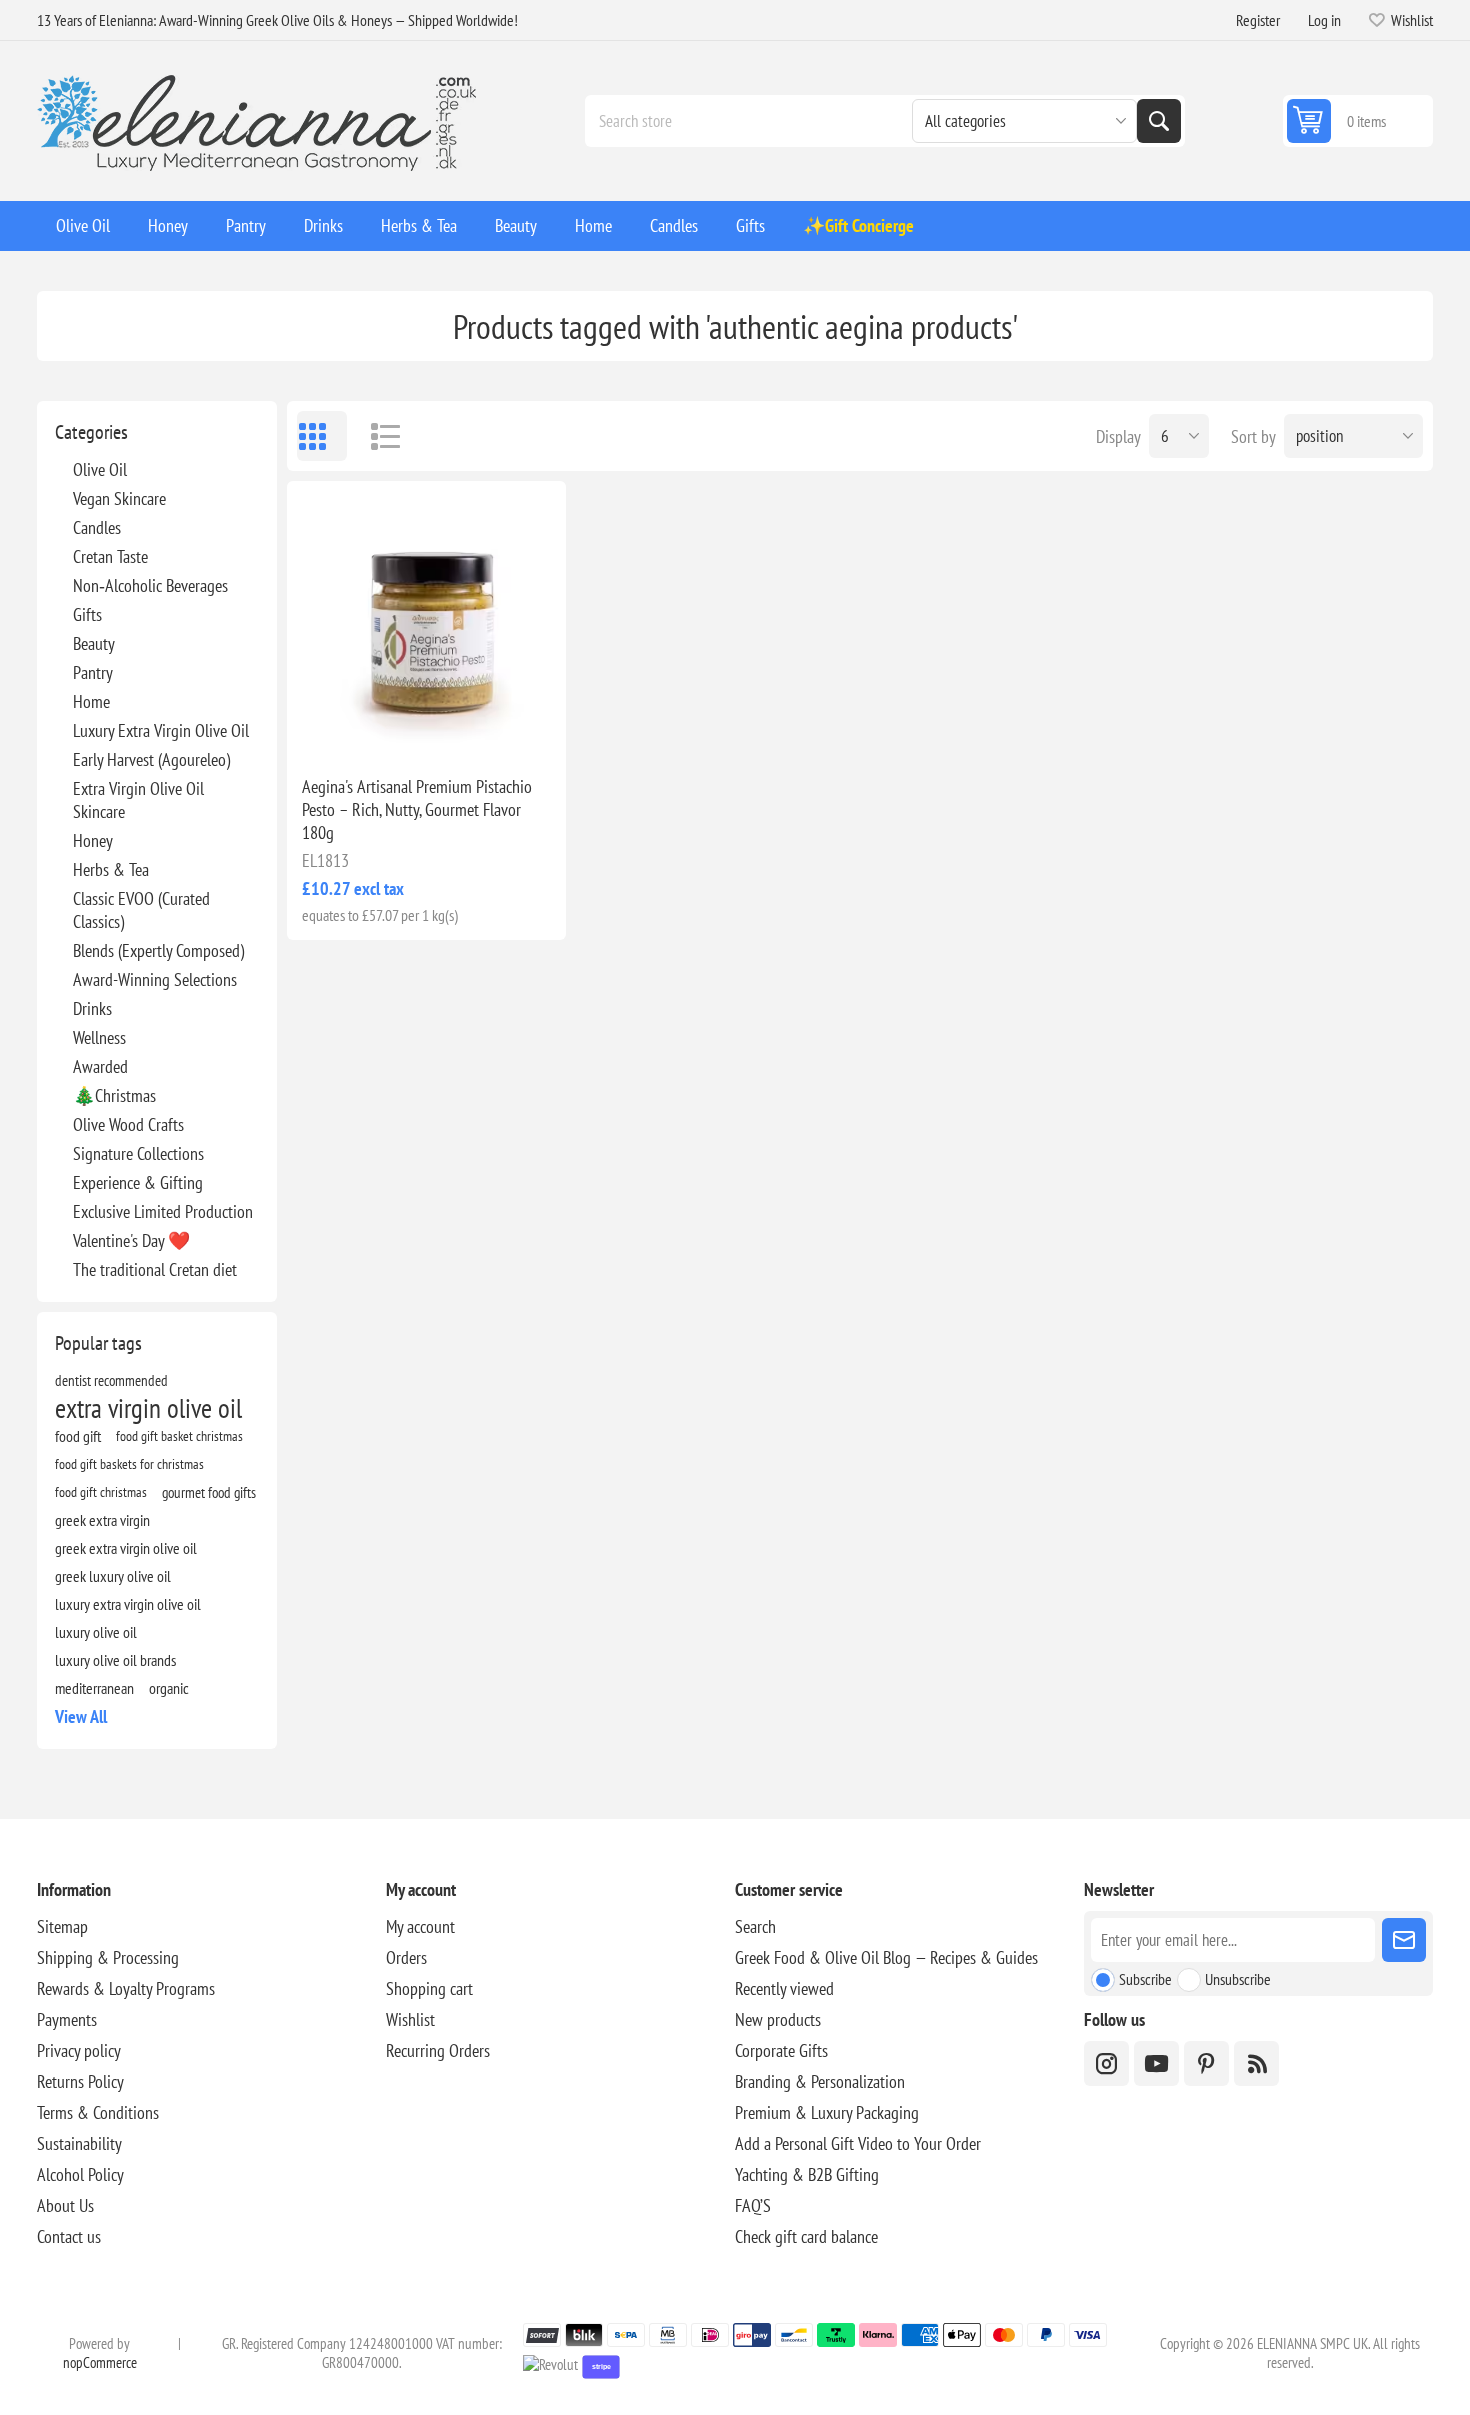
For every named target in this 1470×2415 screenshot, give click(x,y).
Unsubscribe (1238, 1979)
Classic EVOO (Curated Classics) (141, 910)
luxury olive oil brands (115, 1660)
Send (1404, 1940)
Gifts (87, 614)
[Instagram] (1106, 2063)
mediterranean (94, 1688)
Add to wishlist (338, 728)
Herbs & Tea (111, 869)
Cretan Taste (110, 556)
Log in (1324, 20)
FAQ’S (753, 2205)
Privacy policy (79, 2050)
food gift (78, 1436)
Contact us (69, 2236)
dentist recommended (111, 1380)
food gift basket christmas (179, 1435)
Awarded (100, 1066)
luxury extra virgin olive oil (128, 1604)
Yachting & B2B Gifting (807, 2174)
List (377, 436)
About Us (65, 2205)
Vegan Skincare (119, 498)
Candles (97, 527)
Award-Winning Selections (155, 979)
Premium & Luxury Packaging (827, 2112)
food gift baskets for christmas (129, 1463)
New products (778, 2019)
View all (81, 1716)
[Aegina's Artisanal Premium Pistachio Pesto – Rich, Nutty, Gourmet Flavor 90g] (426, 620)
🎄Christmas (114, 1095)
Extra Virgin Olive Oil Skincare (138, 800)
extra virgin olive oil (148, 1408)
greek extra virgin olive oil (126, 1548)
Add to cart (468, 728)
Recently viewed (784, 1988)
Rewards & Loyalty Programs (126, 1988)
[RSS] (1256, 2063)
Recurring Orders (438, 2050)
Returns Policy (80, 2081)
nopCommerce (100, 2362)
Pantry (93, 672)
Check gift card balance (806, 2236)
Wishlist (410, 2019)
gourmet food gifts (209, 1492)
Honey (93, 840)
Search (1159, 121)
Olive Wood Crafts (128, 1124)
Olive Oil (100, 469)
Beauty (94, 643)
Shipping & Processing (108, 1957)
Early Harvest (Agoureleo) (151, 759)
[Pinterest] (1206, 2063)
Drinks (92, 1008)
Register (1258, 20)
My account (420, 1926)
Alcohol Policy (80, 2174)
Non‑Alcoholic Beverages (150, 585)
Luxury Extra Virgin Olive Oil (161, 730)
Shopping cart (429, 1988)
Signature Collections (138, 1153)
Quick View (380, 728)
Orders (406, 1957)
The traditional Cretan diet (155, 1269)
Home (91, 701)
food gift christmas (101, 1491)
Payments (67, 2019)
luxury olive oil (96, 1632)
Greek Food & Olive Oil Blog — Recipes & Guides (886, 1957)
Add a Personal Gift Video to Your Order (858, 2143)
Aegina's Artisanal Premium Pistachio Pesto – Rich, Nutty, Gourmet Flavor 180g (417, 809)
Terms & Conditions (98, 2112)
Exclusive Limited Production (163, 1211)
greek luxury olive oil (113, 1576)
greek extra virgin (102, 1520)
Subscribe (1145, 1979)
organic (169, 1688)
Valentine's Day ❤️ (131, 1240)
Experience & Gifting (138, 1182)
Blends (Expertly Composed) (158, 950)
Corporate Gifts (781, 2050)
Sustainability (79, 2143)
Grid (322, 436)
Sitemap (62, 1926)
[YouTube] (1156, 2063)
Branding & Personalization (820, 2081)
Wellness (99, 1037)
